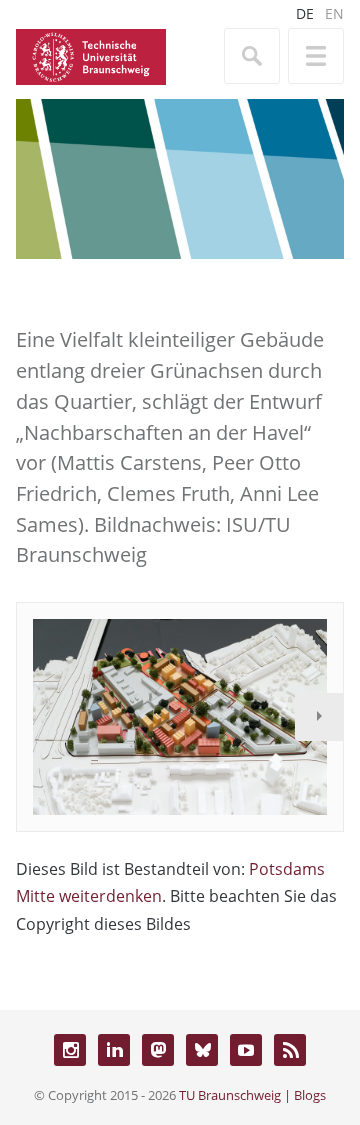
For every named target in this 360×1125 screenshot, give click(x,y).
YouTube (246, 1050)
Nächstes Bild (319, 717)
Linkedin (114, 1050)
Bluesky (202, 1050)
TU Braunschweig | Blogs (252, 1095)
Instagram (70, 1050)
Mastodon (158, 1050)
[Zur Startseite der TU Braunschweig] (91, 55)
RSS (290, 1050)
